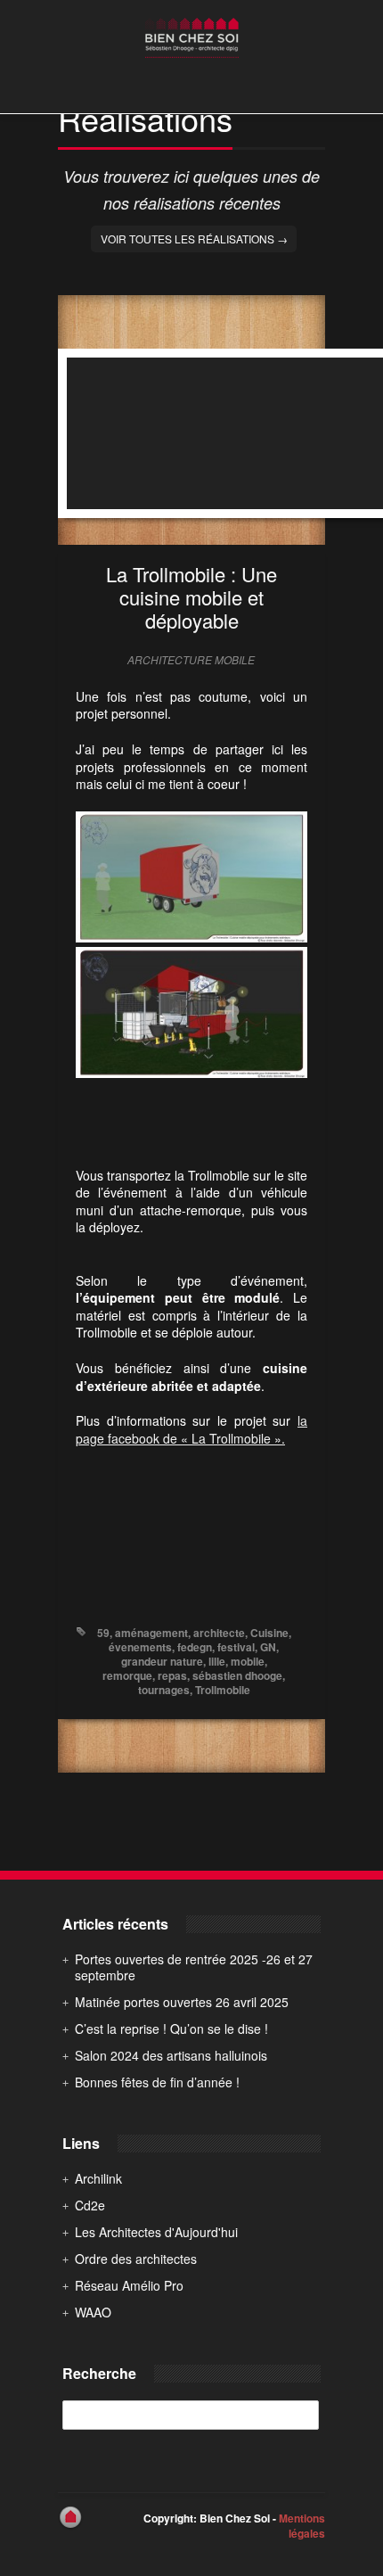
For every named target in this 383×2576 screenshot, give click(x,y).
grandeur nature (162, 1661)
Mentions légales (302, 2526)
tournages (164, 1690)
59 (103, 1633)
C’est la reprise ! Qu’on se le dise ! (171, 2029)
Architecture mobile (191, 659)
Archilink (98, 2178)
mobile (248, 1661)
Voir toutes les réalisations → (194, 239)
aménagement (151, 1633)
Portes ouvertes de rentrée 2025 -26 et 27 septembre (194, 1967)
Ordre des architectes (136, 2259)
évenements (140, 1647)
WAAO (93, 2312)
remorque (127, 1675)
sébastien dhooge (237, 1675)
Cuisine (269, 1633)
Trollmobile (223, 1690)
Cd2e (90, 2205)
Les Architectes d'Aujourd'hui (156, 2232)
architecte (219, 1633)
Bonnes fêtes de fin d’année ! (157, 2082)
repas (172, 1675)
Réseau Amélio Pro (129, 2285)
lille (217, 1661)
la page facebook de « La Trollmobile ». (191, 1429)
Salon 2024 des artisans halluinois (171, 2055)
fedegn (195, 1647)
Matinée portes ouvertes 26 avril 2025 (182, 2002)
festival (236, 1647)
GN (268, 1647)
